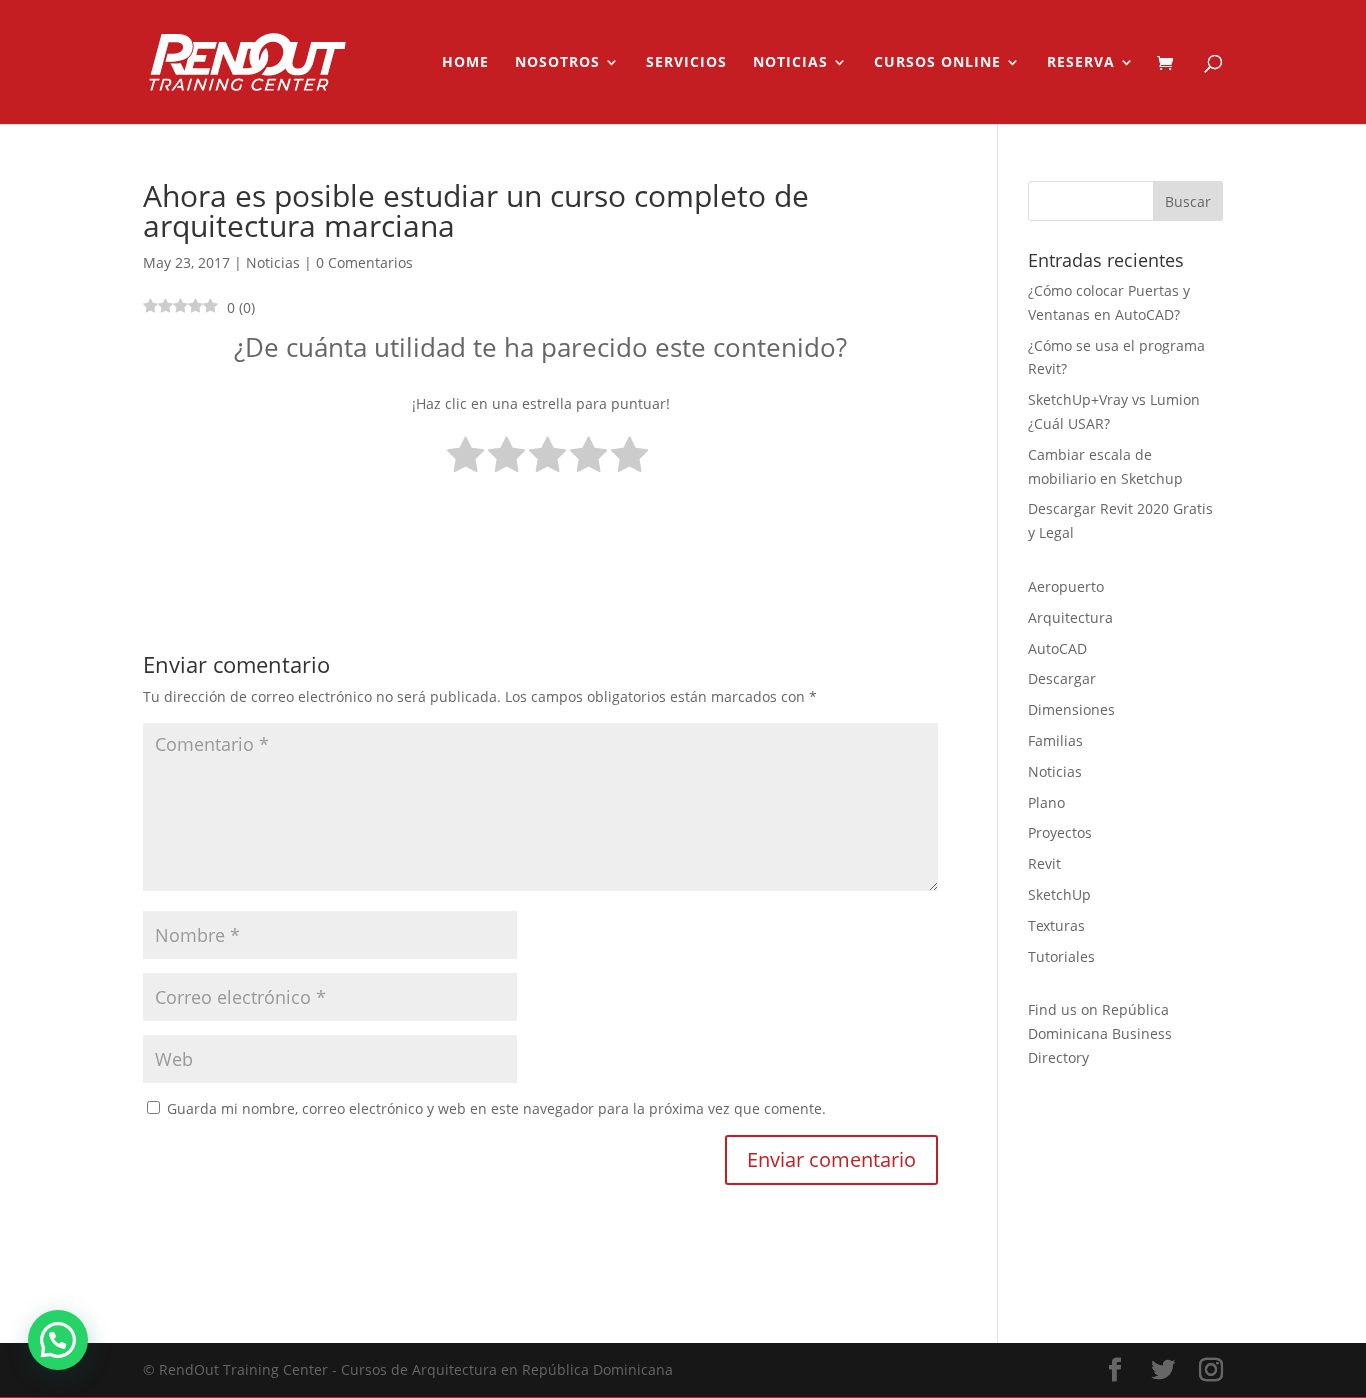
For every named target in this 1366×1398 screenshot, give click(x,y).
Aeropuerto (1066, 586)
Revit (1044, 863)
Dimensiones (1071, 709)
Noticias (790, 63)
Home (465, 63)
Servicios (686, 63)
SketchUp (1059, 894)
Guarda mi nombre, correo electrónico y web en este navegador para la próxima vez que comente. (496, 1108)
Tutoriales (1061, 956)
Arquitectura (1070, 617)
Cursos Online (937, 63)
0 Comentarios (364, 262)
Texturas (1056, 925)
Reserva (1081, 63)
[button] (58, 1340)
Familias (1055, 740)
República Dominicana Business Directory (1100, 1033)
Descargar (1062, 678)
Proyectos (1060, 832)
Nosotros (557, 63)
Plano (1046, 802)
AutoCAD (1057, 648)
